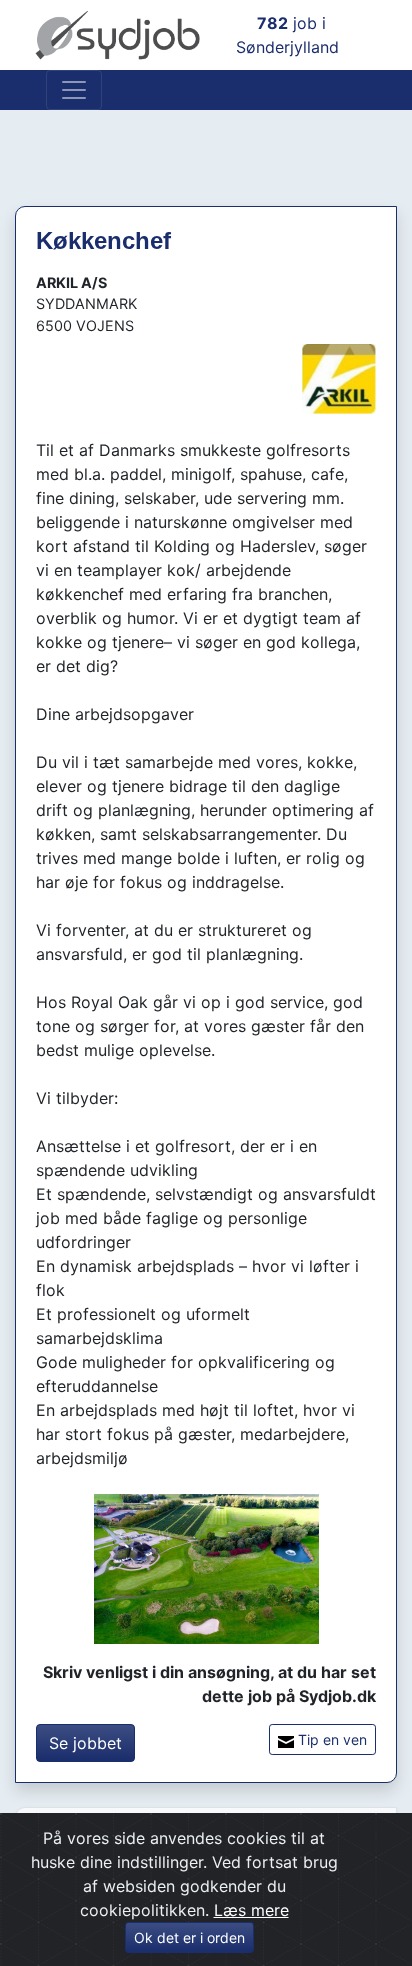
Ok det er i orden (189, 1937)
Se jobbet (85, 1743)
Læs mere (251, 1910)
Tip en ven (330, 1739)
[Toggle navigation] (74, 90)
